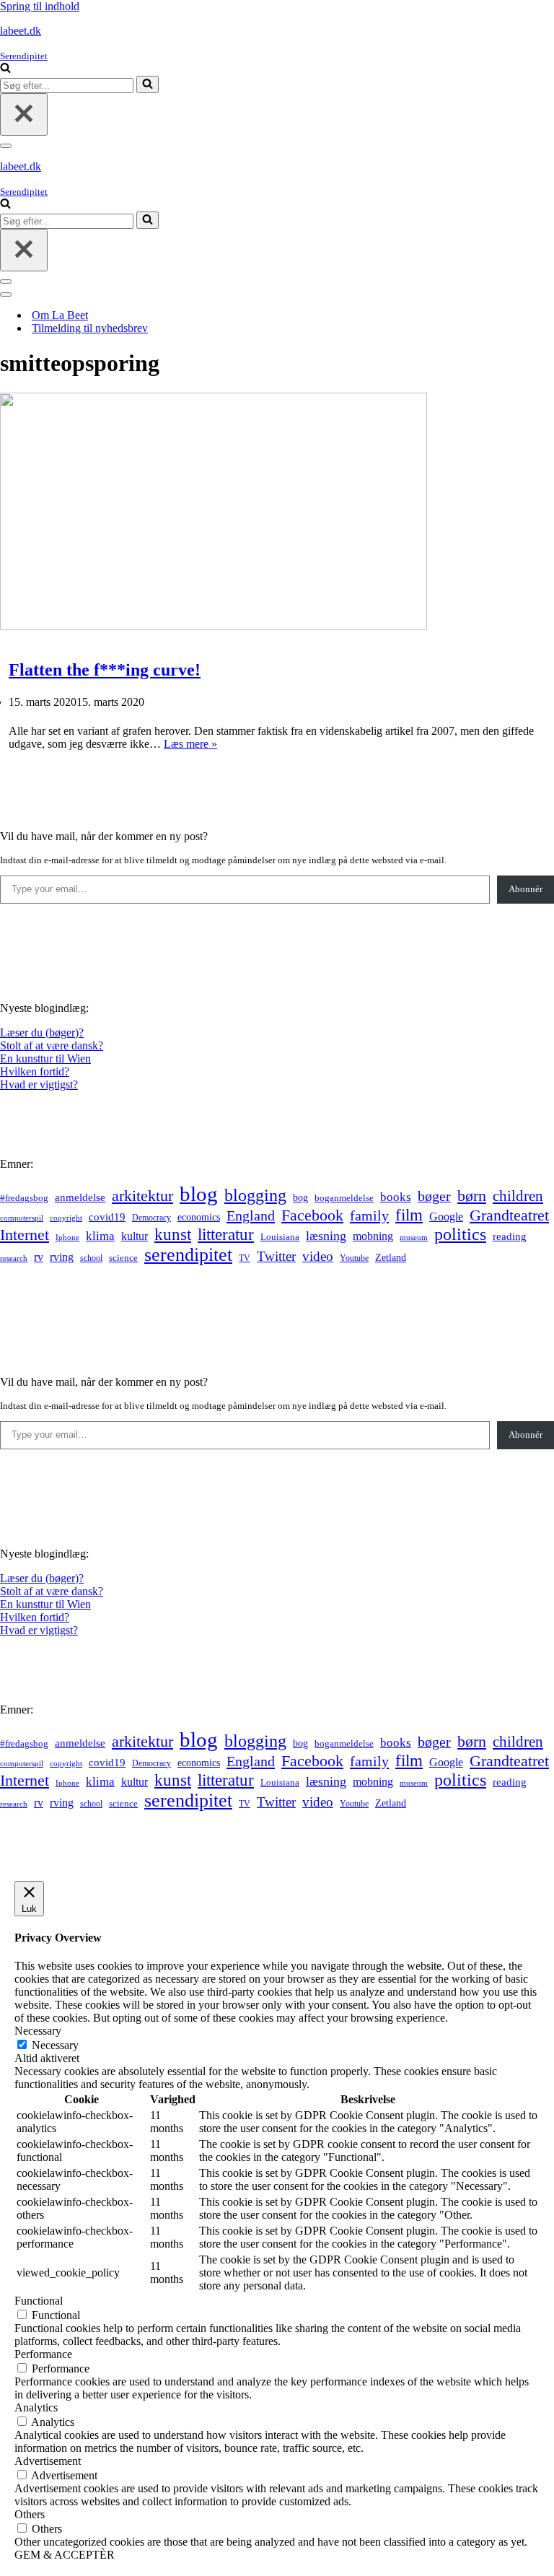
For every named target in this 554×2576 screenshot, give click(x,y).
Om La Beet (60, 315)
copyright (66, 1218)
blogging (255, 1195)
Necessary (55, 2045)
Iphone (67, 1237)
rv (39, 1257)
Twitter (276, 1256)
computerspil (22, 1218)
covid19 (107, 1217)
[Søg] (5, 69)
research (14, 1258)
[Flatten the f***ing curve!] (214, 626)
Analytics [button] (36, 2407)
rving (62, 1257)
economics (199, 1217)
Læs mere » (190, 744)
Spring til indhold (40, 6)
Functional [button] (39, 2301)
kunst (173, 1234)
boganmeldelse (344, 1198)
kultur (135, 1236)
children (518, 1196)
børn (472, 1196)
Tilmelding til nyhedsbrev (90, 328)
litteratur (226, 1235)
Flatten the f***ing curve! (105, 670)
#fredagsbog (24, 1198)
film (409, 1215)
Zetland (391, 1257)
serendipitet (188, 1255)
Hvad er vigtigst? (39, 1084)
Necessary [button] (38, 2031)
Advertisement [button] (48, 2461)
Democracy (151, 1218)
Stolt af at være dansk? (52, 1045)
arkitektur (142, 1196)
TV (245, 1258)
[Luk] (24, 114)
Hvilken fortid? (35, 1071)
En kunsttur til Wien (45, 1058)
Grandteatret (509, 1215)
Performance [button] (43, 2354)
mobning (373, 1236)
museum (414, 1237)
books (396, 1197)
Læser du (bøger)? (42, 1032)
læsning (326, 1236)
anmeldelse (80, 1197)
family (369, 1215)
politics (460, 1234)
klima (100, 1236)
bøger (434, 1196)
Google (446, 1217)
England (251, 1215)
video (318, 1256)
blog (199, 1194)
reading (510, 1236)
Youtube (354, 1258)
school (91, 1258)
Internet (25, 1235)
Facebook (312, 1215)
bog (300, 1197)
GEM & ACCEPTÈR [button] (65, 2555)
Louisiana (280, 1237)
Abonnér (526, 889)
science (123, 1258)
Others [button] (30, 2514)
